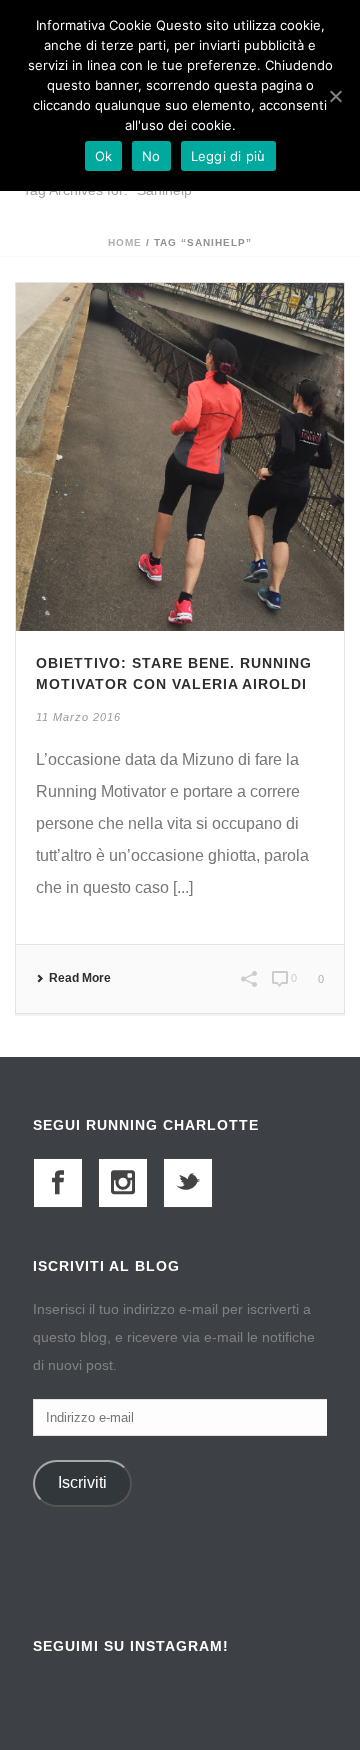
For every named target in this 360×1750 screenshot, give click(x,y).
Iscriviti (82, 1482)
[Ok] (335, 96)
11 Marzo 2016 (78, 717)
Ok (104, 156)
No (151, 156)
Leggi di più (228, 156)
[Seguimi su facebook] (58, 1183)
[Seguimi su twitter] (188, 1183)
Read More (80, 978)
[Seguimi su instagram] (123, 1183)
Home (125, 242)
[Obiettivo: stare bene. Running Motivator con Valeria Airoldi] (180, 455)
